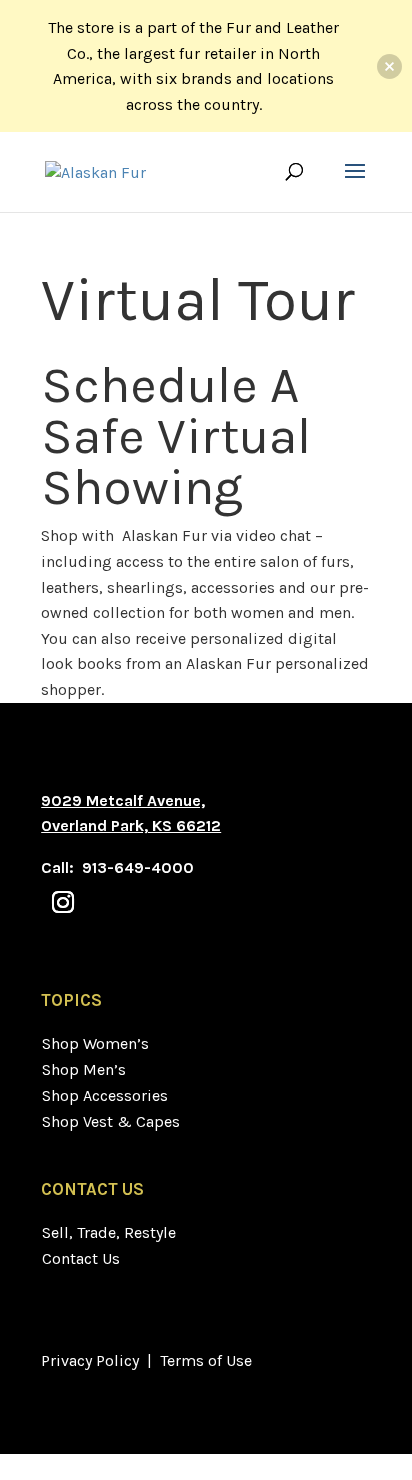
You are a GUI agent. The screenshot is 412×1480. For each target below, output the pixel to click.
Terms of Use (206, 1360)
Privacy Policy (90, 1360)
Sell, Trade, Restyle (109, 1232)
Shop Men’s (84, 1069)
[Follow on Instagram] (63, 902)
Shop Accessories (105, 1095)
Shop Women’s (95, 1043)
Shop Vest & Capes (111, 1121)
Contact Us (81, 1258)
